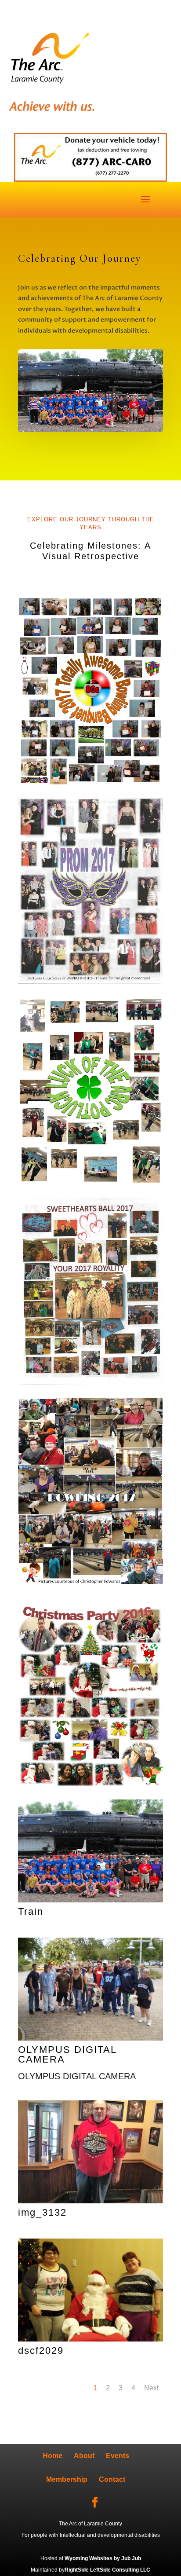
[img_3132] (90, 2200)
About (84, 2456)
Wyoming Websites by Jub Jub (103, 2558)
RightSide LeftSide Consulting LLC (107, 2570)
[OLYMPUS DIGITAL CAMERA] (90, 2037)
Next (151, 2388)
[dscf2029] (90, 2338)
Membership (67, 2479)
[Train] (90, 1899)
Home (52, 2456)
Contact (112, 2479)
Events (118, 2456)
